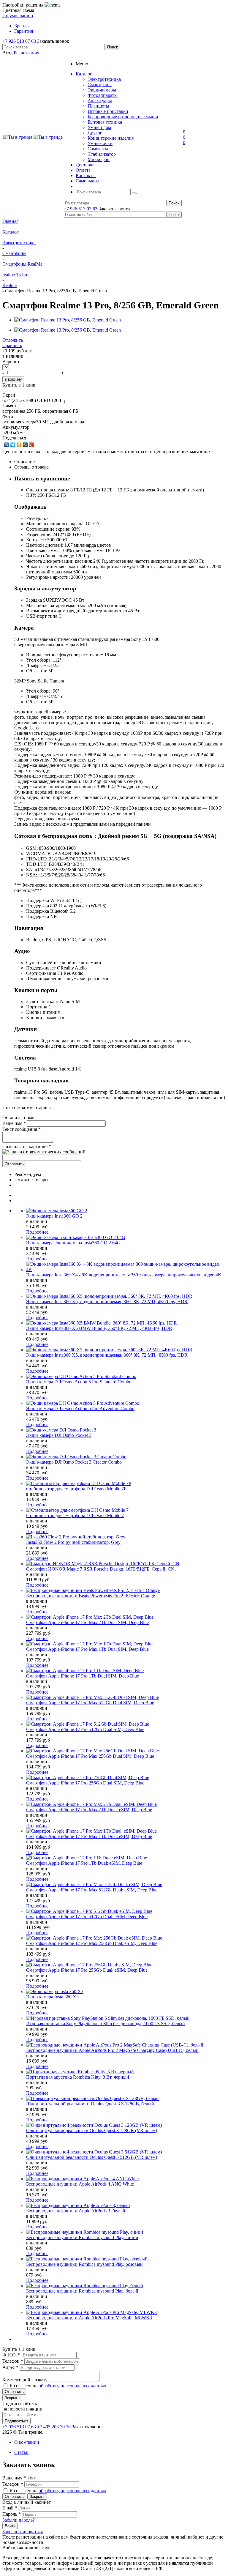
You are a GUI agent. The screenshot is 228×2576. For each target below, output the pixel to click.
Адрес (11, 2367)
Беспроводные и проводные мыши (123, 117)
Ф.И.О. (12, 2355)
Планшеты (98, 106)
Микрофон (99, 159)
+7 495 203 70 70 (54, 2427)
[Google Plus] (32, 445)
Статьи (21, 2452)
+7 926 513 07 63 (19, 41)
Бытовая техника (105, 122)
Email (10, 2508)
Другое (95, 133)
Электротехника (104, 79)
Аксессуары (100, 101)
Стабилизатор (102, 154)
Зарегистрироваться (23, 2532)
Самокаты (98, 149)
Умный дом (99, 127)
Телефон (13, 2361)
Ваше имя (14, 1123)
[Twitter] (13, 445)
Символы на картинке (27, 1146)
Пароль (12, 2514)
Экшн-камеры (102, 90)
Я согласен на (58, 2386)
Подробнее (37, 1232)
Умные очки (100, 143)
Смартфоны (100, 85)
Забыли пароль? (19, 2520)
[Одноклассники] (19, 445)
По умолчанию (18, 16)
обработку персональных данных (72, 2386)
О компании (27, 2442)
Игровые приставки (108, 111)
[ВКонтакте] (7, 445)
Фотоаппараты (103, 95)
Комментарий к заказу (26, 2380)
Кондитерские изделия (111, 138)
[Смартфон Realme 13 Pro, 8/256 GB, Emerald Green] (68, 320)
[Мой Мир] (25, 445)
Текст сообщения (22, 1129)
